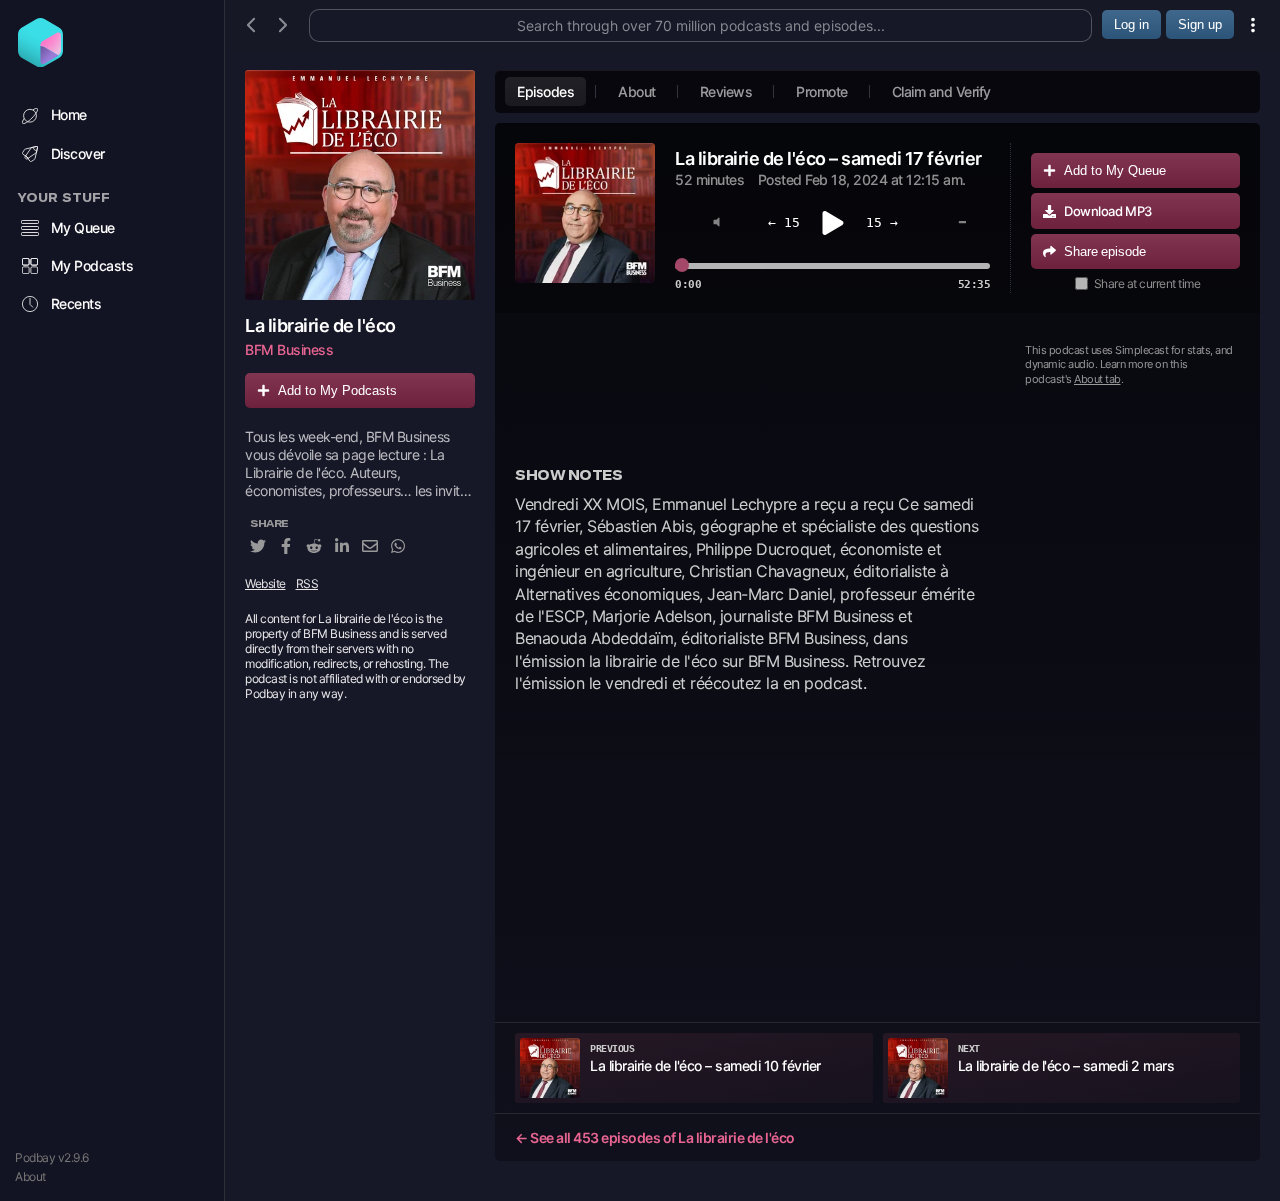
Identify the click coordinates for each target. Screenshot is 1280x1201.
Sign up (1200, 24)
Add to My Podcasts (337, 390)
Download (1108, 211)
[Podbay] (40, 61)
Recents (76, 303)
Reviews (726, 91)
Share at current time (1147, 283)
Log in (1131, 24)
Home (69, 114)
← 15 (784, 222)
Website (265, 584)
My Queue (83, 227)
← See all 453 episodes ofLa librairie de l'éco (655, 1137)
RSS (307, 584)
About (30, 1176)
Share (1105, 251)
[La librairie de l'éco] (360, 185)
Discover (78, 153)
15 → (882, 222)
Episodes (545, 91)
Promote (822, 91)
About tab (1097, 379)
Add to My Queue (1115, 170)
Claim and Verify (941, 91)
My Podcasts (92, 265)
